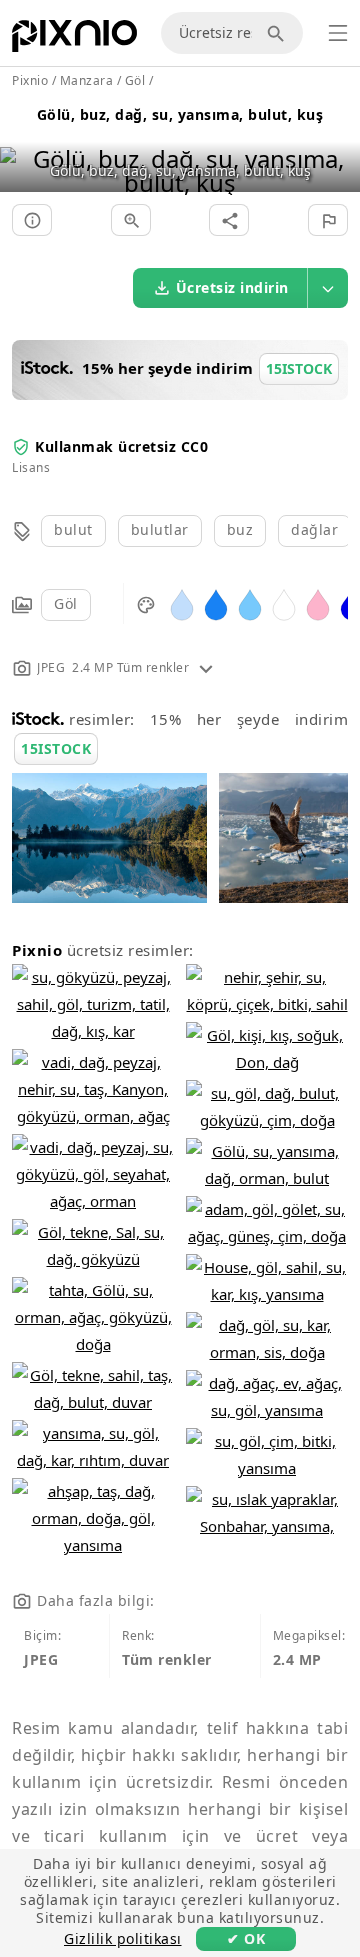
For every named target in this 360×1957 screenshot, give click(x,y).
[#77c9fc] (250, 603)
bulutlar (160, 529)
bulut (73, 529)
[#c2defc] (182, 603)
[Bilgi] (32, 220)
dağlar (314, 529)
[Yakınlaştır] (131, 220)
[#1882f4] (216, 603)
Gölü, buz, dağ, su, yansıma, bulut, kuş (180, 114)
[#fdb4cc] (318, 603)
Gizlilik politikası (123, 1938)
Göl (66, 603)
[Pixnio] (74, 40)
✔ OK (246, 1938)
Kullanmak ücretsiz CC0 (121, 446)
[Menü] (338, 33)
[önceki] (22, 145)
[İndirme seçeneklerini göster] (328, 288)
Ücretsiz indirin (232, 287)
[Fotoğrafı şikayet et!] (328, 220)
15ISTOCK (56, 748)
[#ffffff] (284, 603)
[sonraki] (337, 145)
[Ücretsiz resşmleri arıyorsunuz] (279, 33)
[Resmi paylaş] (229, 220)
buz (240, 529)
